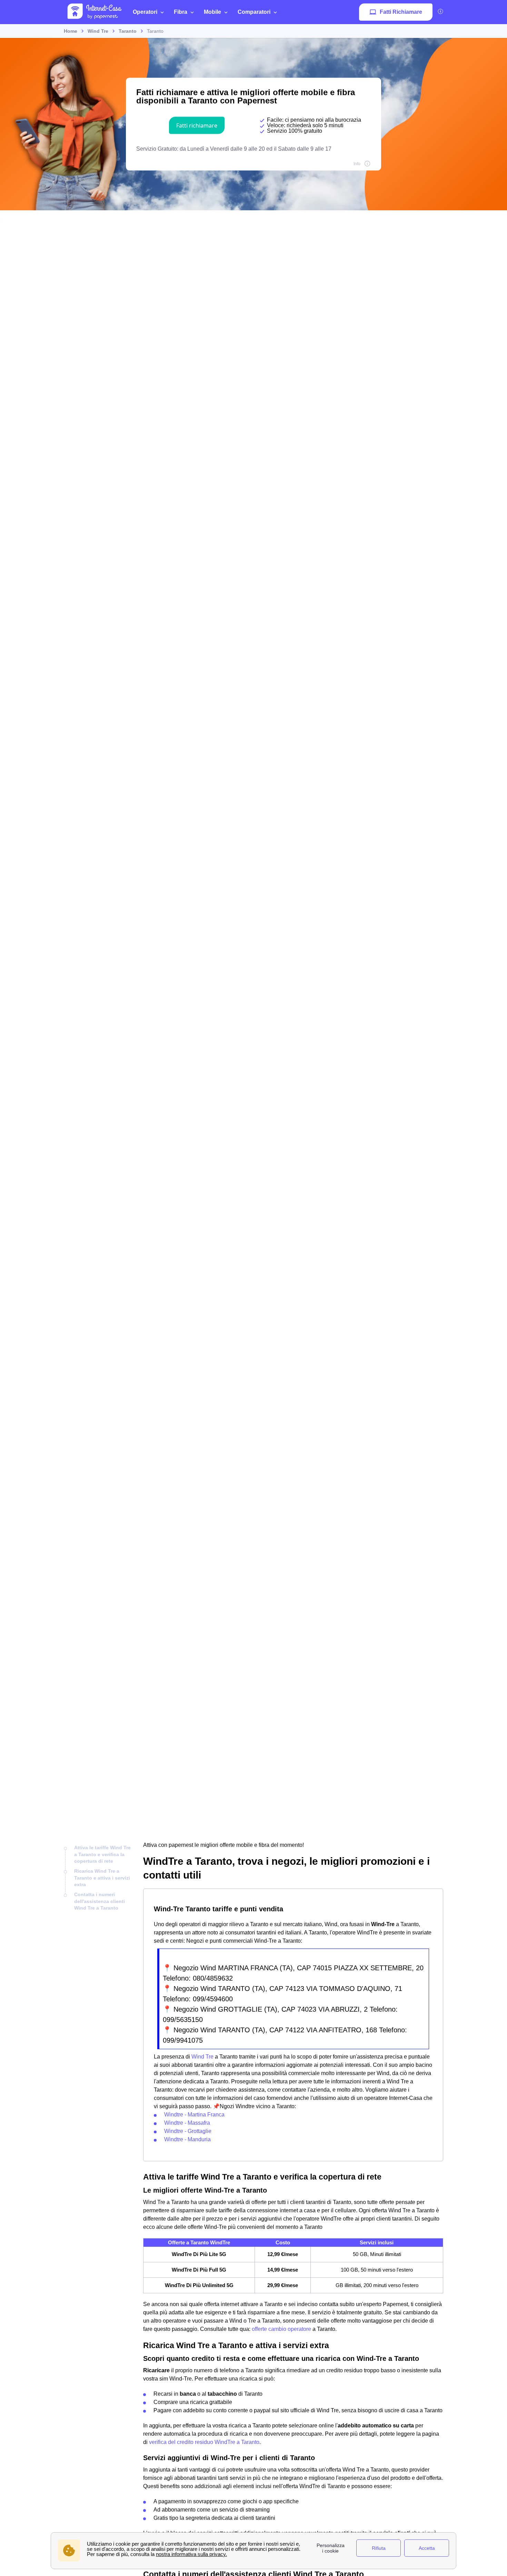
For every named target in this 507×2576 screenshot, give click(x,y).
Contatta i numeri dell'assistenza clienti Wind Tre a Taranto (100, 1901)
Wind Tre (203, 2057)
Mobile (212, 12)
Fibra (181, 12)
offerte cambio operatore (281, 2329)
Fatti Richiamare (401, 12)
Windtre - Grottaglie (188, 2131)
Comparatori (254, 12)
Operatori (145, 12)
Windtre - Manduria (187, 2139)
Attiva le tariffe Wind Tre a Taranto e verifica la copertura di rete (102, 1854)
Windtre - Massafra (187, 2123)
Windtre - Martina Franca (194, 2115)
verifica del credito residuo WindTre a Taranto (204, 2442)
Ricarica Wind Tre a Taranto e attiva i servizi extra (102, 1878)
